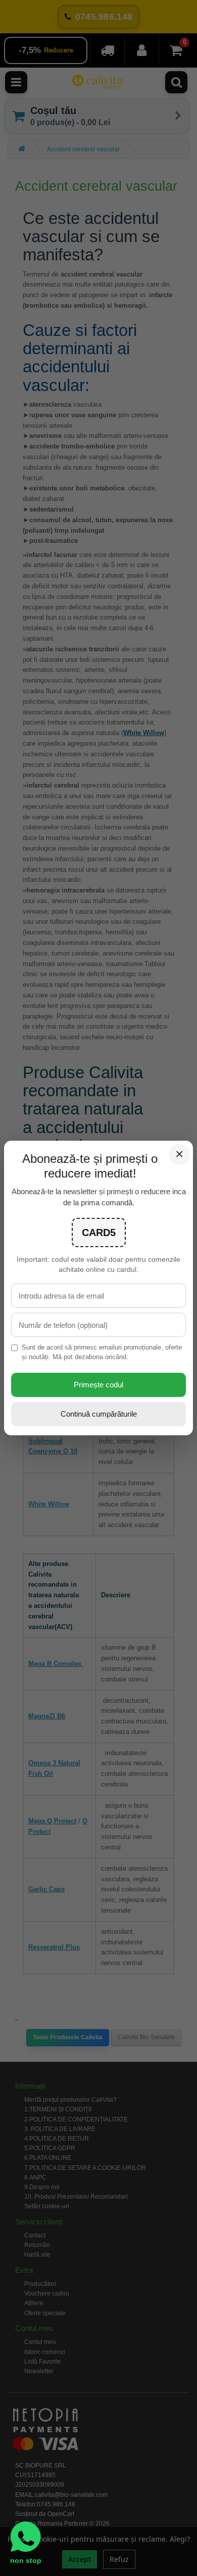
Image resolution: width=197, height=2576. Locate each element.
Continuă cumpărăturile (99, 1414)
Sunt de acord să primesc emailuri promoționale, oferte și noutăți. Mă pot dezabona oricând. (102, 1352)
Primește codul (98, 1385)
